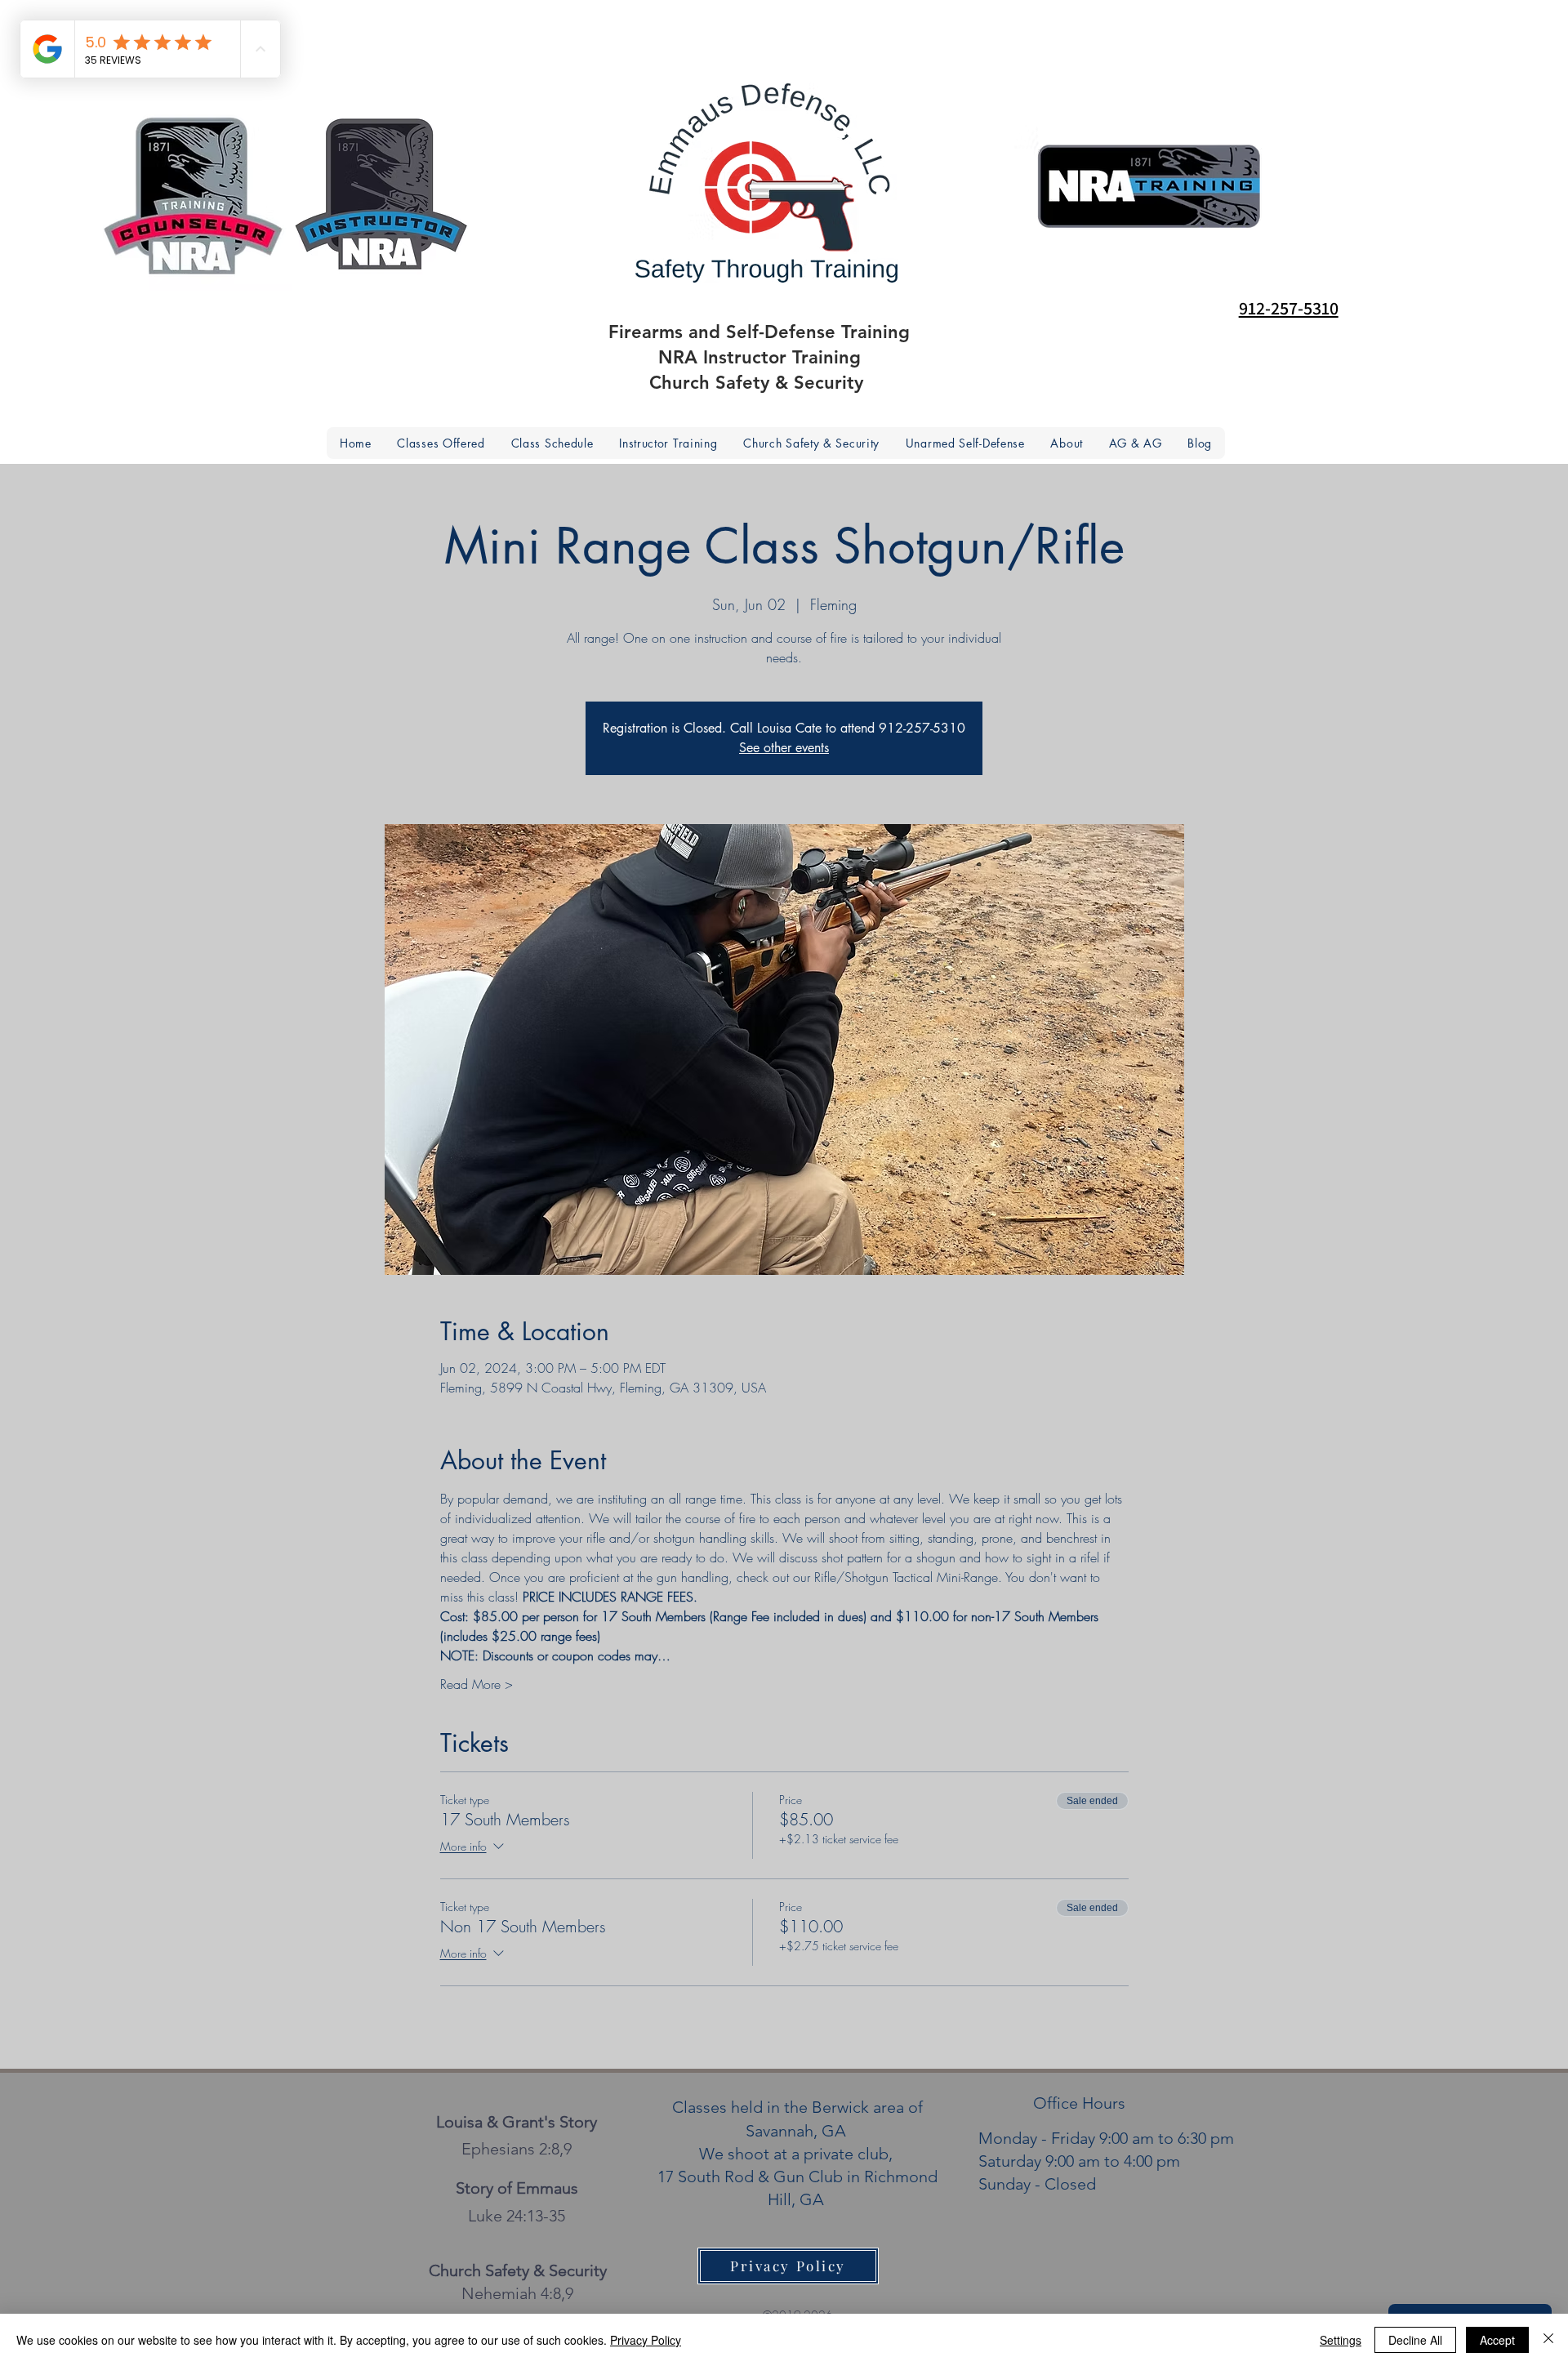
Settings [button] (1341, 2340)
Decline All (1415, 2340)
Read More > (477, 1684)
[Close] (1548, 2340)
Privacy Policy (646, 2340)
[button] (1067, 443)
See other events (784, 748)
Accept (1497, 2340)
